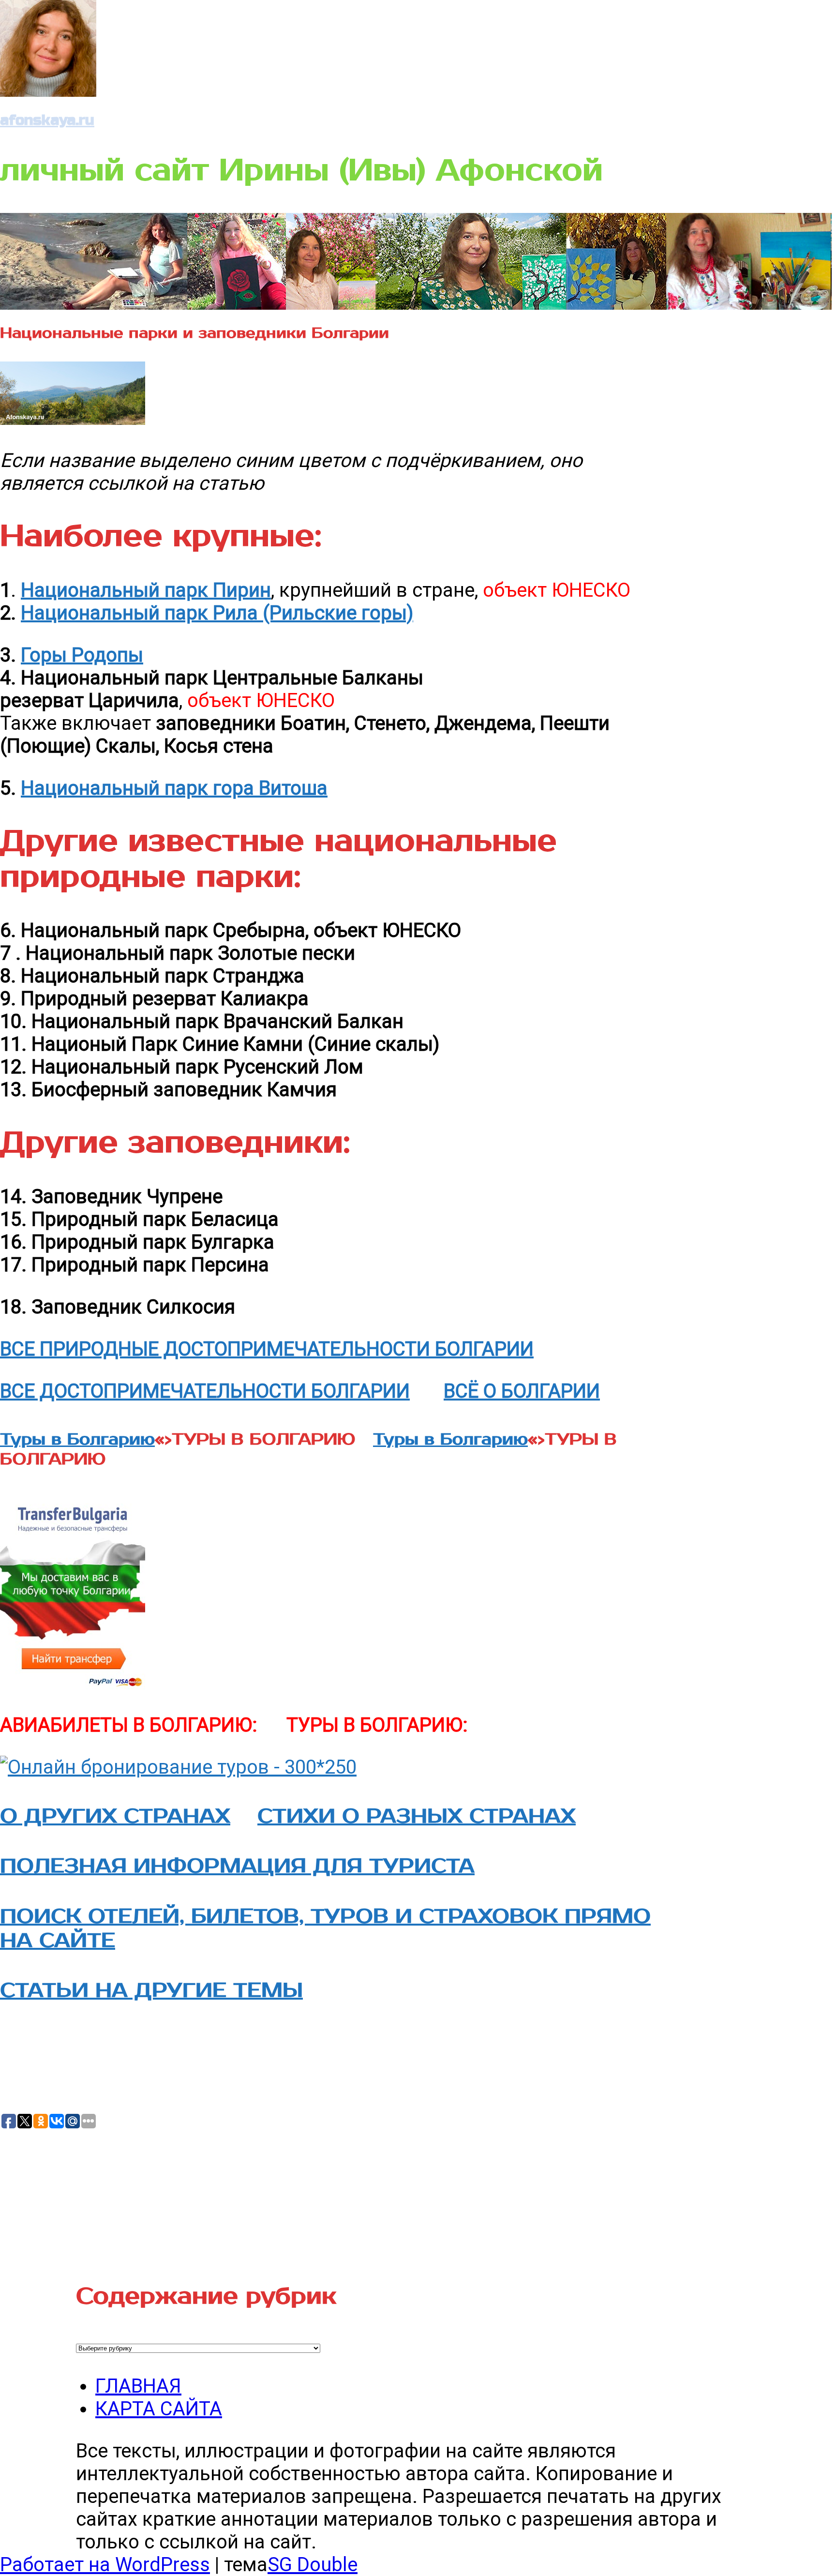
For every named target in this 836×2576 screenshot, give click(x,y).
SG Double (313, 2565)
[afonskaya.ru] (48, 90)
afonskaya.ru (47, 120)
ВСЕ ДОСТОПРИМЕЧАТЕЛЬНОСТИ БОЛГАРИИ (205, 1391)
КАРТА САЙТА (159, 2409)
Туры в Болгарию (77, 1439)
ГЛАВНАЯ (138, 2386)
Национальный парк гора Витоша (174, 788)
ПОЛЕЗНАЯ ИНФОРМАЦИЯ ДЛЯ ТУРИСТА (237, 1866)
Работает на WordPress (105, 2565)
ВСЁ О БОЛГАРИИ (522, 1391)
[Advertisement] (73, 2194)
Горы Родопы (82, 655)
